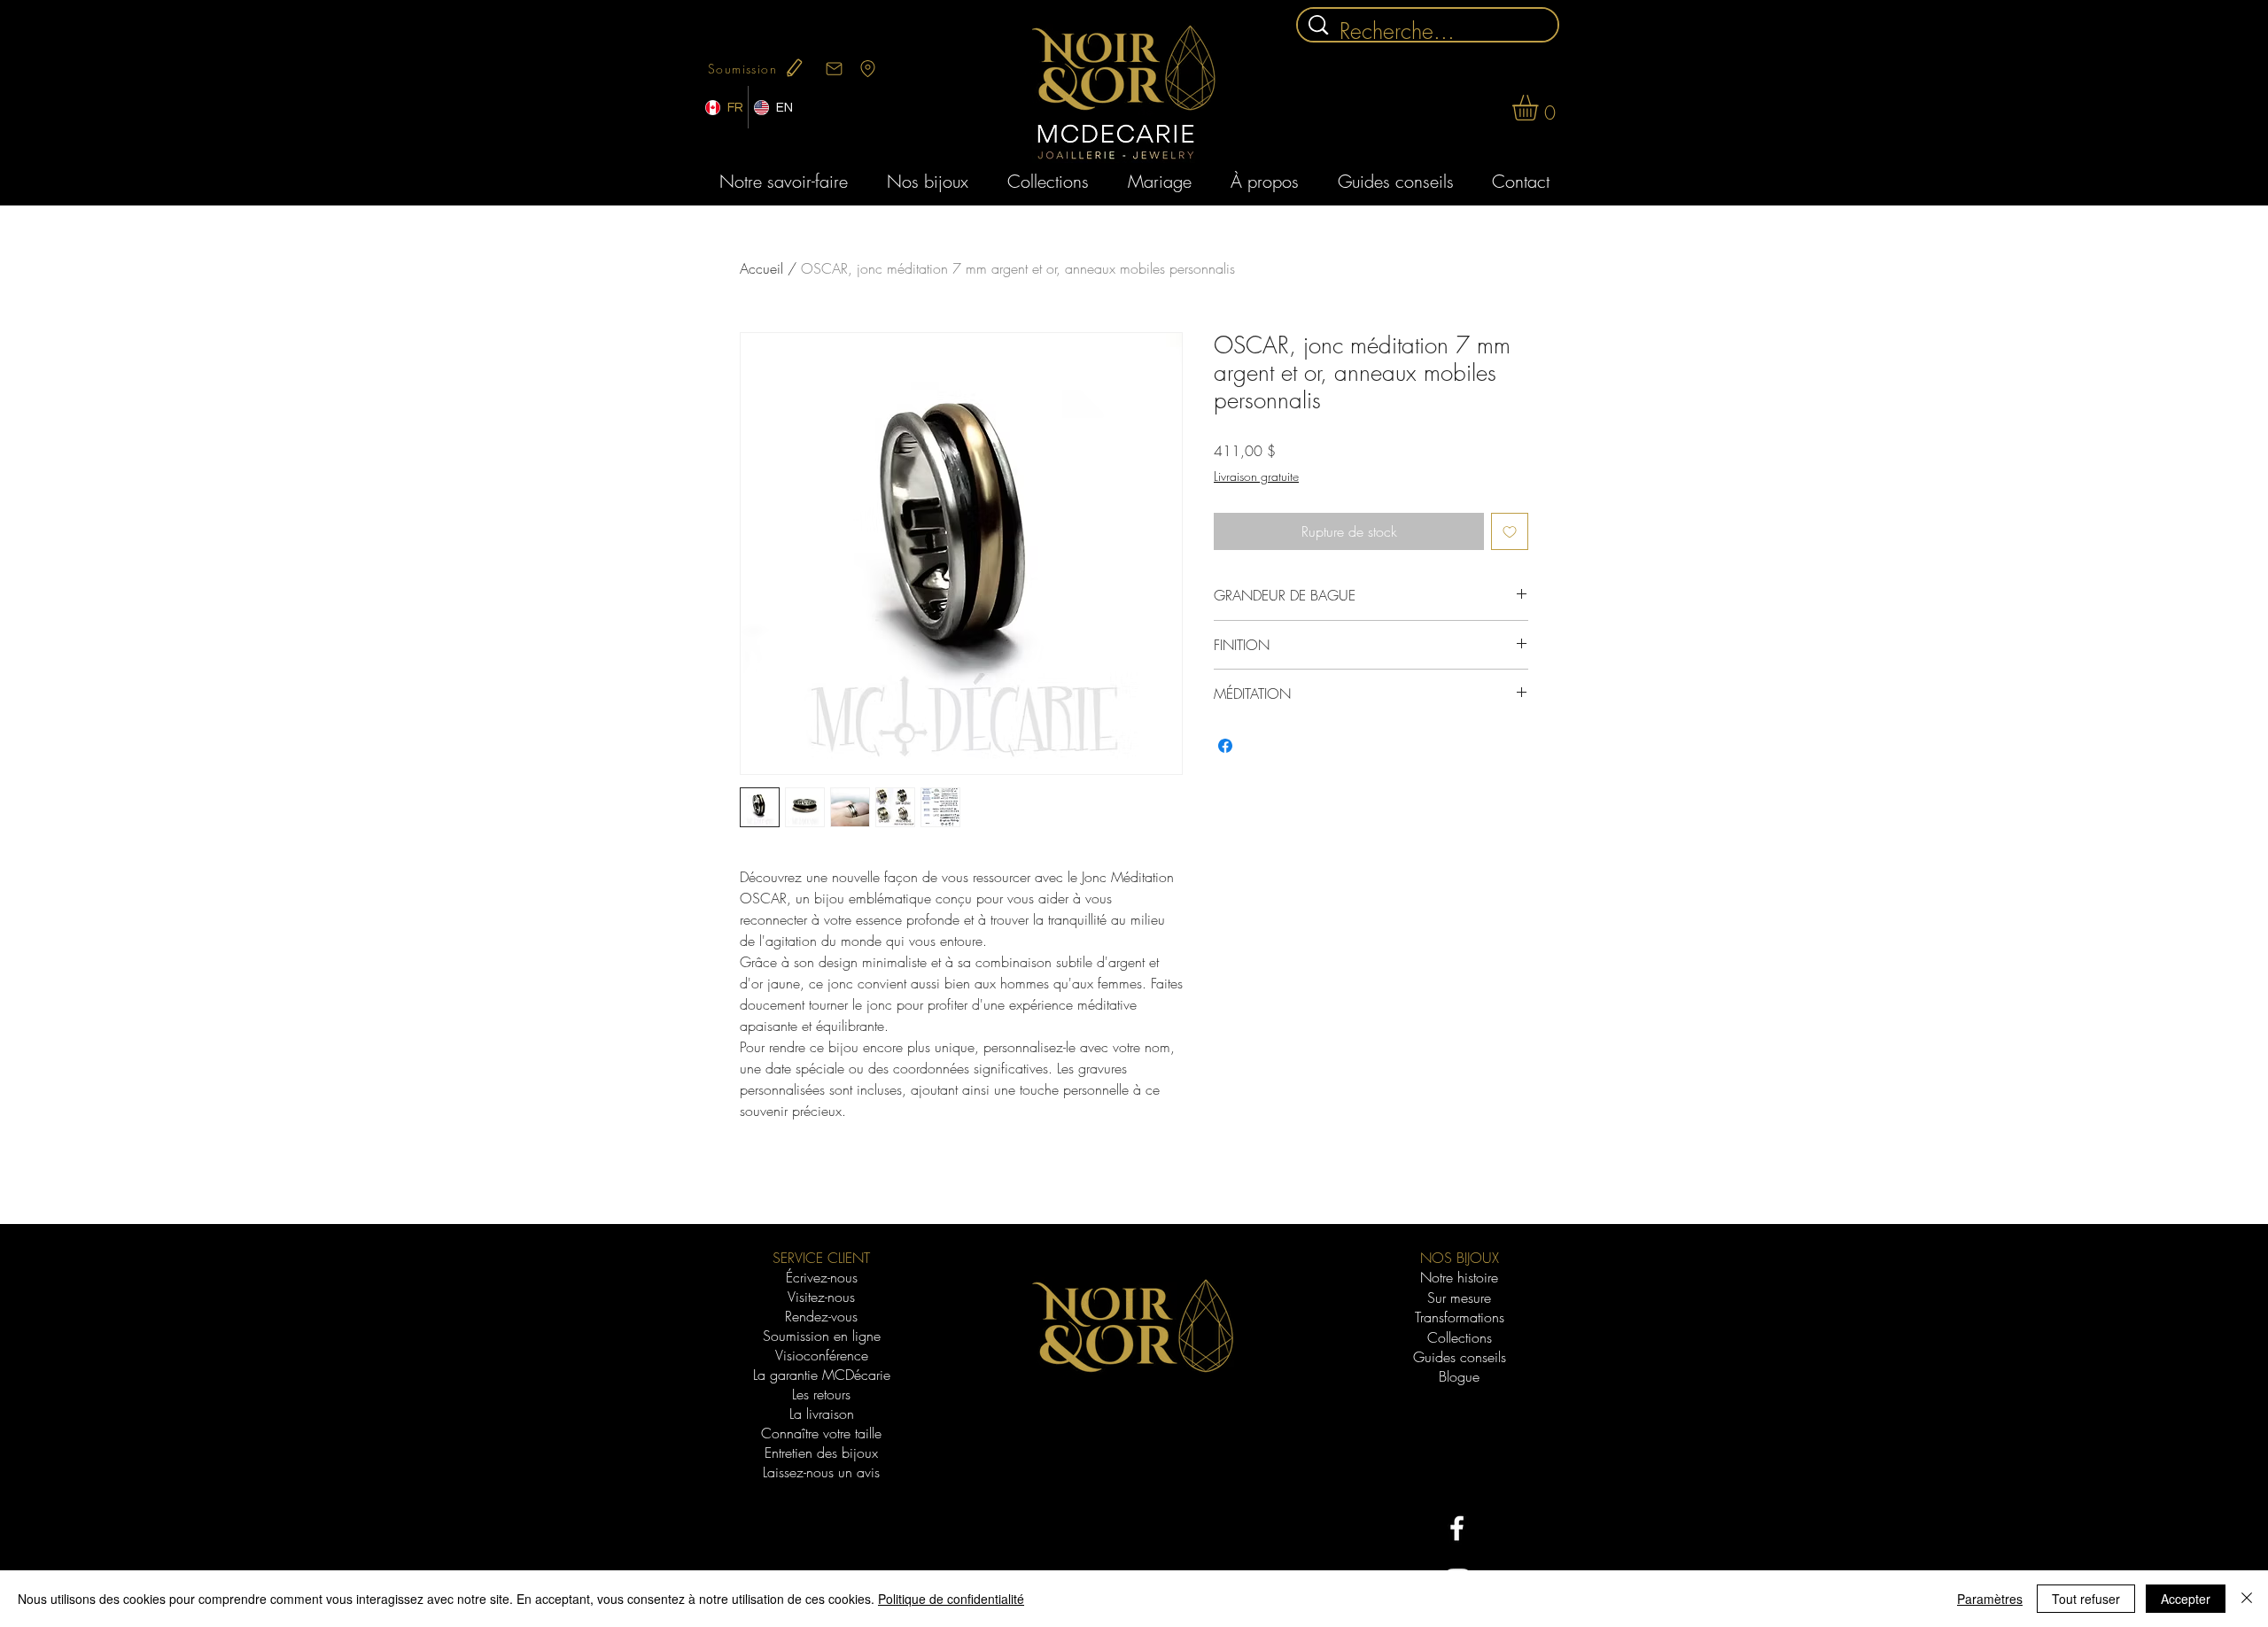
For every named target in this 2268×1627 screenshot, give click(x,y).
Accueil (761, 268)
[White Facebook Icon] (1457, 1528)
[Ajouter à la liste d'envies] (1510, 531)
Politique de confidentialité (951, 1599)
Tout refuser (2086, 1599)
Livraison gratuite (1256, 476)
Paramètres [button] (1990, 1599)
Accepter (2186, 1599)
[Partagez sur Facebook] (1225, 746)
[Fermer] (2247, 1599)
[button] (1540, 108)
